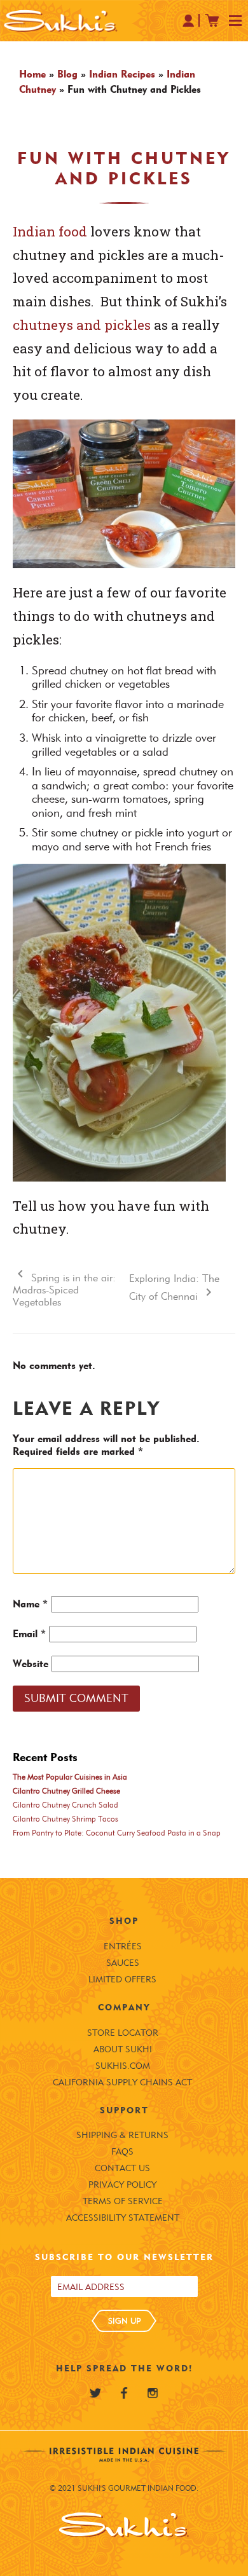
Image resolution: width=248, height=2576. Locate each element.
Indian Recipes (122, 74)
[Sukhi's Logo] (60, 21)
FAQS (122, 2152)
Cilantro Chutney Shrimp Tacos (65, 1819)
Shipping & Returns (122, 2135)
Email (29, 1634)
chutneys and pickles (82, 325)
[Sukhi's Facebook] (124, 2393)
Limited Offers (122, 1980)
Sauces (123, 1963)
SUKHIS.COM (123, 2066)
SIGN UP (124, 2320)
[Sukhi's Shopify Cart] (212, 20)
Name (30, 1604)
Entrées (123, 1946)
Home (32, 74)
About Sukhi (123, 2049)
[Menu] (235, 22)
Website (31, 1664)
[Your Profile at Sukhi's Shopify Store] (189, 20)
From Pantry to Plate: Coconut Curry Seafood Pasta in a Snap (117, 1833)
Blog (67, 74)
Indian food (50, 231)
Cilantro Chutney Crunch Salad (65, 1805)
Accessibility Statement (123, 2218)
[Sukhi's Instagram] (153, 2393)
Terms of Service (123, 2201)
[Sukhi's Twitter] (95, 2393)
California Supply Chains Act (122, 2082)
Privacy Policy (122, 2185)
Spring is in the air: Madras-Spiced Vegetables (64, 1290)
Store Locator (123, 2033)
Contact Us (122, 2168)
